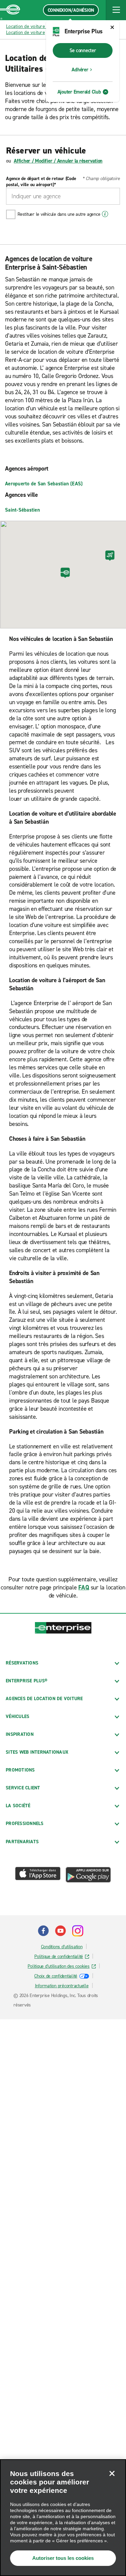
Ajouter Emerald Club (79, 92)
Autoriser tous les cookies (63, 2558)
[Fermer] (112, 2473)
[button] (116, 10)
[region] (63, 2518)
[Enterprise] (10, 10)
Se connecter (83, 50)
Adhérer (80, 70)
